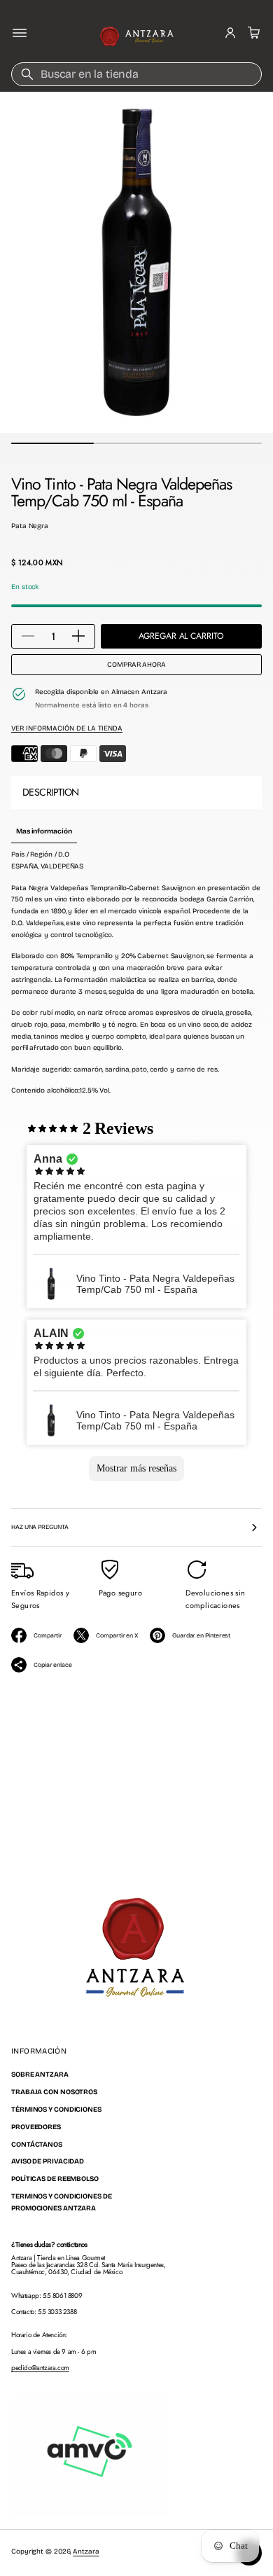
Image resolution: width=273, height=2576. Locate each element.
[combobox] (136, 74)
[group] (44, 832)
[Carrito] (252, 33)
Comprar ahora (136, 665)
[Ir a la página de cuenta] (230, 33)
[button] (252, 33)
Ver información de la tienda (67, 728)
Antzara (86, 2551)
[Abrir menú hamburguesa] (20, 33)
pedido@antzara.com (40, 2368)
